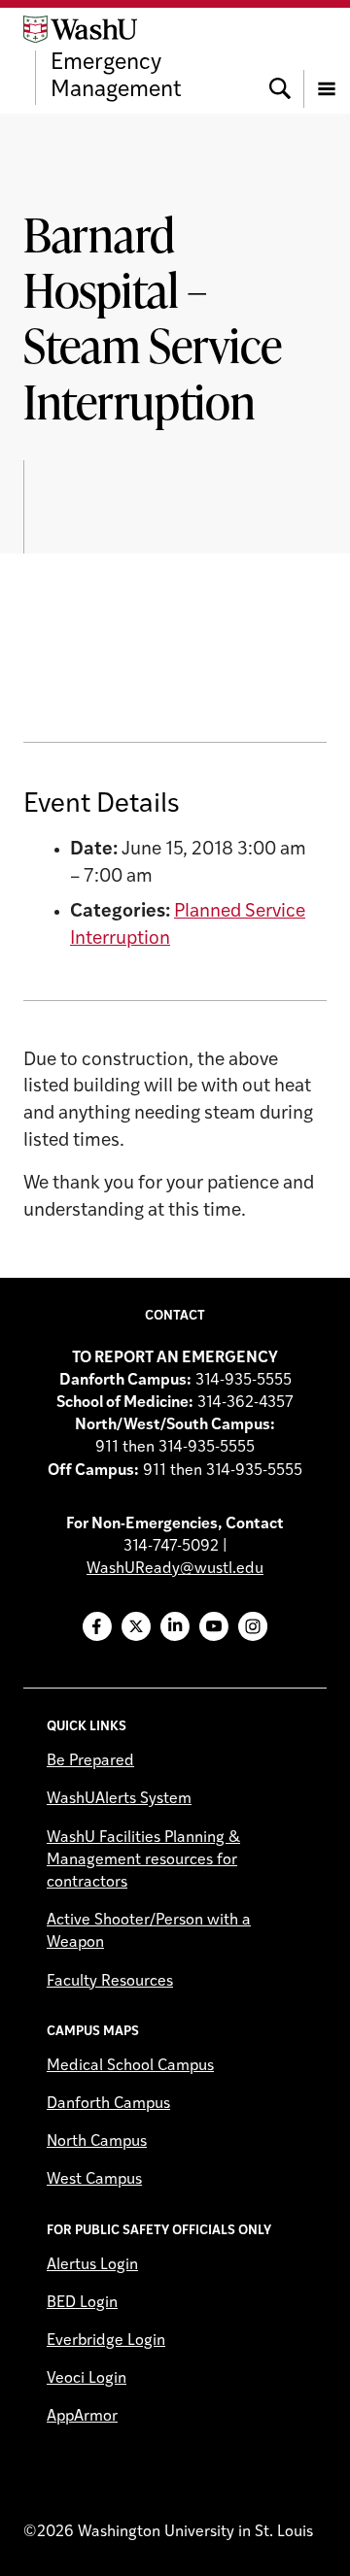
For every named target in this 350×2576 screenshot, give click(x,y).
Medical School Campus (130, 2066)
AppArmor (82, 2417)
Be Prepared (90, 1761)
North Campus (97, 2142)
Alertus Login (92, 2265)
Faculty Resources (110, 1982)
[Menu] (327, 60)
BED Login (82, 2303)
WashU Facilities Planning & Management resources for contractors (143, 1860)
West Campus (94, 2180)
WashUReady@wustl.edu (175, 1569)
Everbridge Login (106, 2341)
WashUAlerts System (119, 1799)
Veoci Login (87, 2379)
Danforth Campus (108, 2104)
